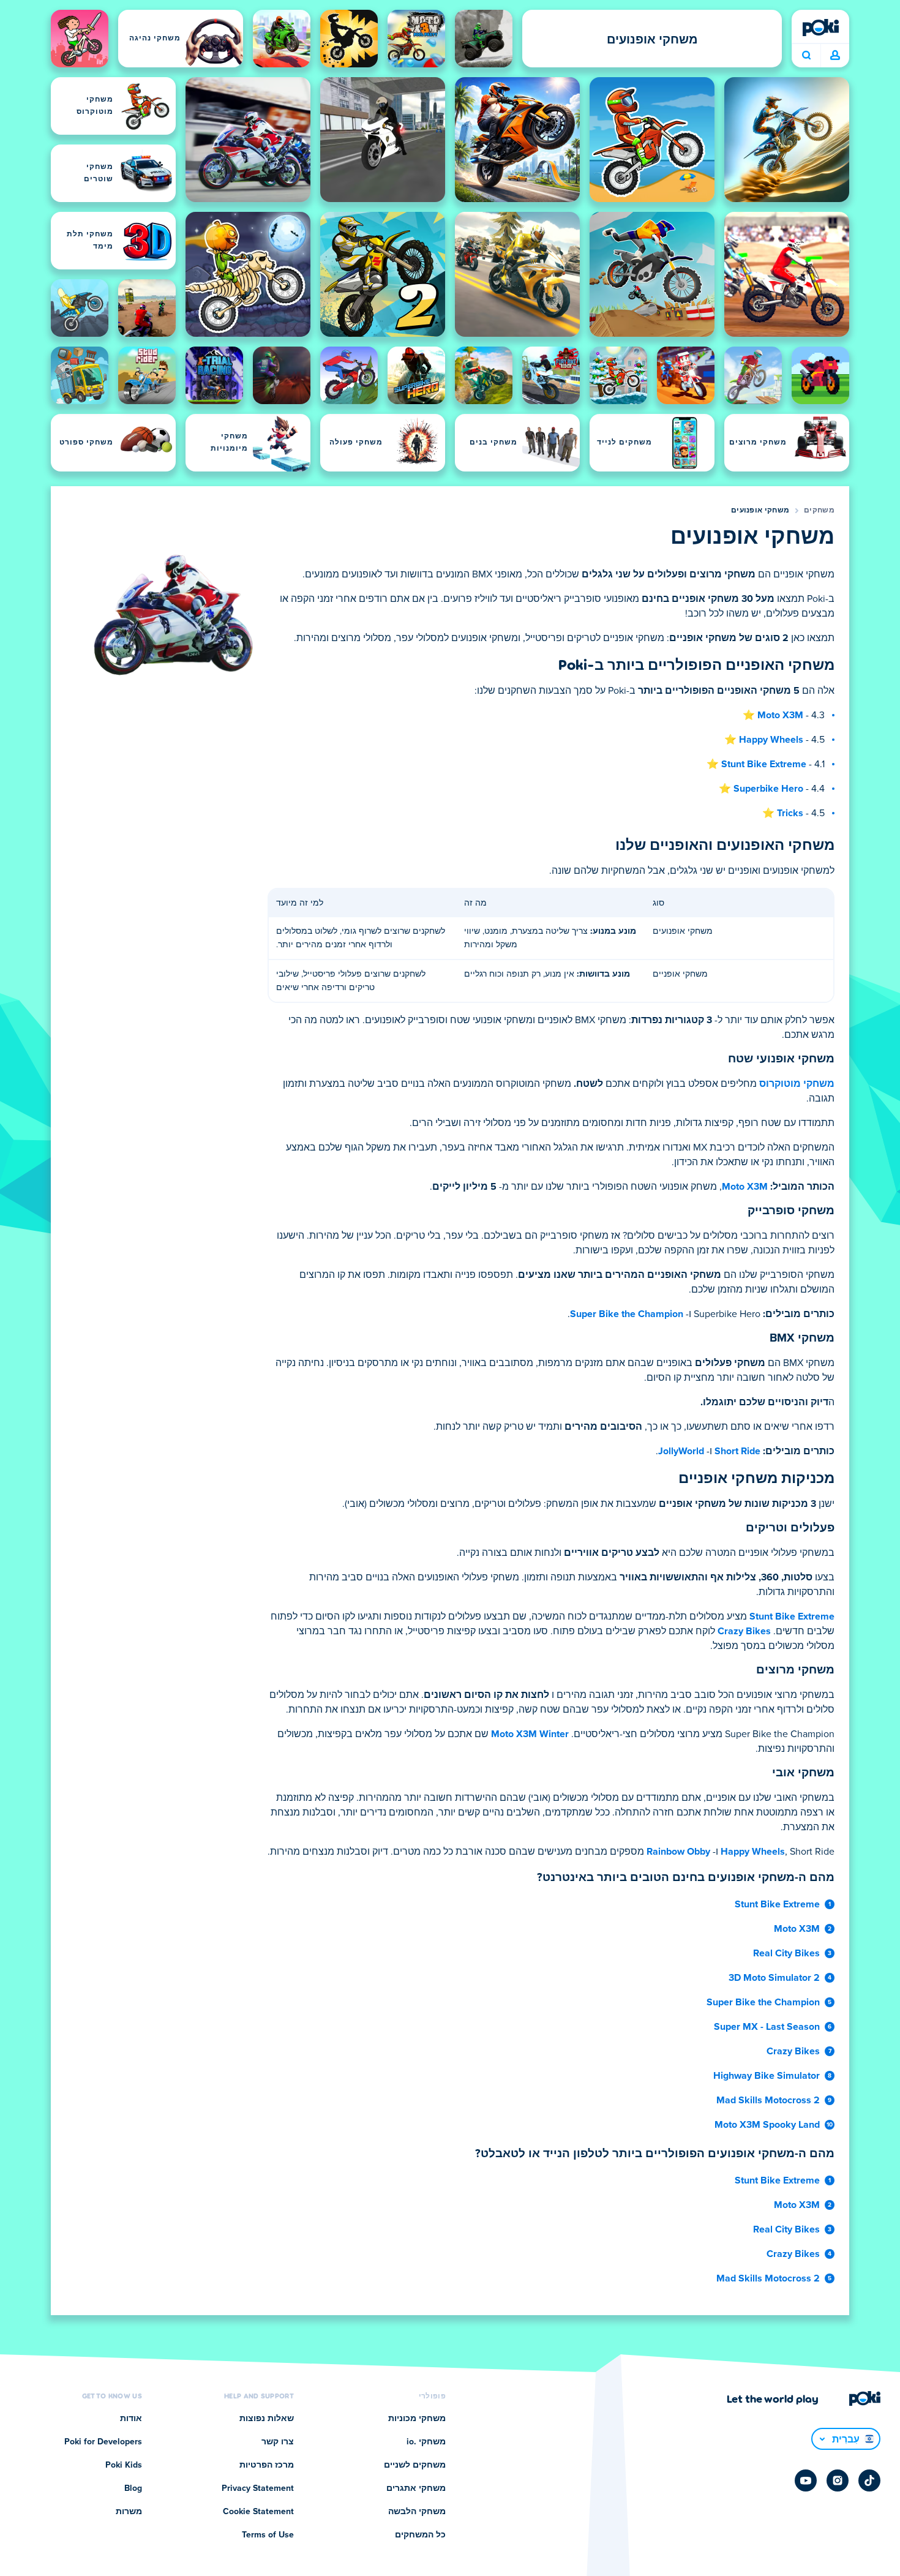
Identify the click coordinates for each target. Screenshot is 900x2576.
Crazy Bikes (744, 1631)
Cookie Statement (258, 2512)
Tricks (790, 813)
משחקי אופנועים (760, 511)
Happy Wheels (771, 740)
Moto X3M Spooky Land (767, 2125)
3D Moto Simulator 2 (774, 1978)
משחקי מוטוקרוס (797, 1084)
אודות (131, 2419)
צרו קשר (278, 2442)
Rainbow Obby (678, 1852)
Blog (133, 2488)
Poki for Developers (103, 2442)
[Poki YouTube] (806, 2480)
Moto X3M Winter (530, 1734)
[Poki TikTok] (869, 2480)
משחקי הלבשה (417, 2512)
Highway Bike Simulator (767, 2076)
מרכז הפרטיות (267, 2465)
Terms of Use (268, 2535)
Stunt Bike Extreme (764, 764)
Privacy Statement (258, 2488)
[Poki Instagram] (838, 2480)
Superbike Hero (768, 789)
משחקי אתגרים (416, 2488)
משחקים (819, 511)
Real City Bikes (786, 1953)
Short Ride (737, 1451)
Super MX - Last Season (767, 2027)
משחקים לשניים (415, 2465)
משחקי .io (426, 2442)
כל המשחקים (420, 2535)
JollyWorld (681, 1451)
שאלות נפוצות (267, 2419)
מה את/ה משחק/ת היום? (806, 56)
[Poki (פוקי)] (820, 28)
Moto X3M (780, 715)
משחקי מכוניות (417, 2419)
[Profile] (835, 56)
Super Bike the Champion (627, 1314)
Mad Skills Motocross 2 (768, 2100)
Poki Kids (124, 2465)
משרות (129, 2512)
